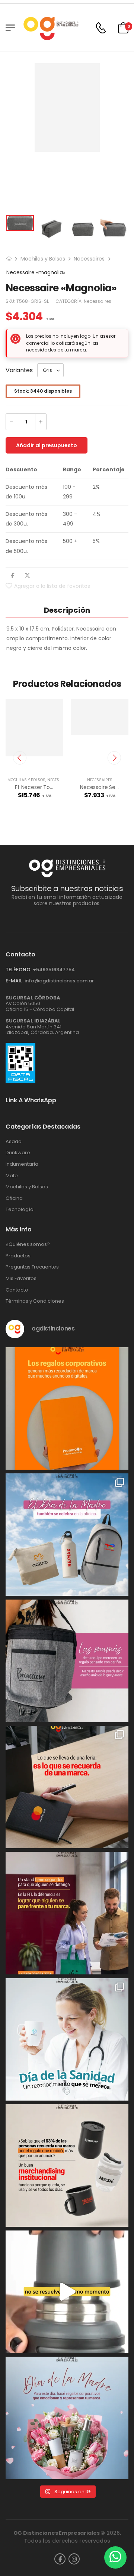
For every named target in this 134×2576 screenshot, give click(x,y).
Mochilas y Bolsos (43, 259)
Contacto (17, 1290)
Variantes (19, 370)
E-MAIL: (15, 981)
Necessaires (89, 259)
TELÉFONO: (19, 970)
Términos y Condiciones (35, 1301)
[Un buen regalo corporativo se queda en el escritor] (67, 1408)
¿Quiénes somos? (28, 1244)
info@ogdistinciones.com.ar (59, 981)
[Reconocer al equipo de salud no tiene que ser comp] (67, 2039)
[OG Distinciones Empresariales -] (51, 28)
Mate (12, 1176)
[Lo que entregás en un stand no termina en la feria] (67, 1787)
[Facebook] (12, 575)
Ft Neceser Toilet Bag (42, 787)
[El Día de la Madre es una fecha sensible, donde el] (67, 2418)
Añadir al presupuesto (47, 445)
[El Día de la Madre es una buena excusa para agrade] (67, 1661)
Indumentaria (22, 1164)
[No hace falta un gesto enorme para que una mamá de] (67, 1535)
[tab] (67, 610)
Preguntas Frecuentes (32, 1267)
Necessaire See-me (105, 787)
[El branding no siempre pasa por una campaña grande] (67, 2166)
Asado (14, 1142)
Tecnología (20, 1210)
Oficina (14, 1198)
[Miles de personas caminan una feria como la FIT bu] (67, 1913)
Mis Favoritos (21, 1279)
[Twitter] (27, 575)
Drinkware (18, 1153)
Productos (18, 1256)
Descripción (67, 610)
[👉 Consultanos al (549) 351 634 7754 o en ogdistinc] (67, 2292)
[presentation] (20, 758)
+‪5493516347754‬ (54, 970)
